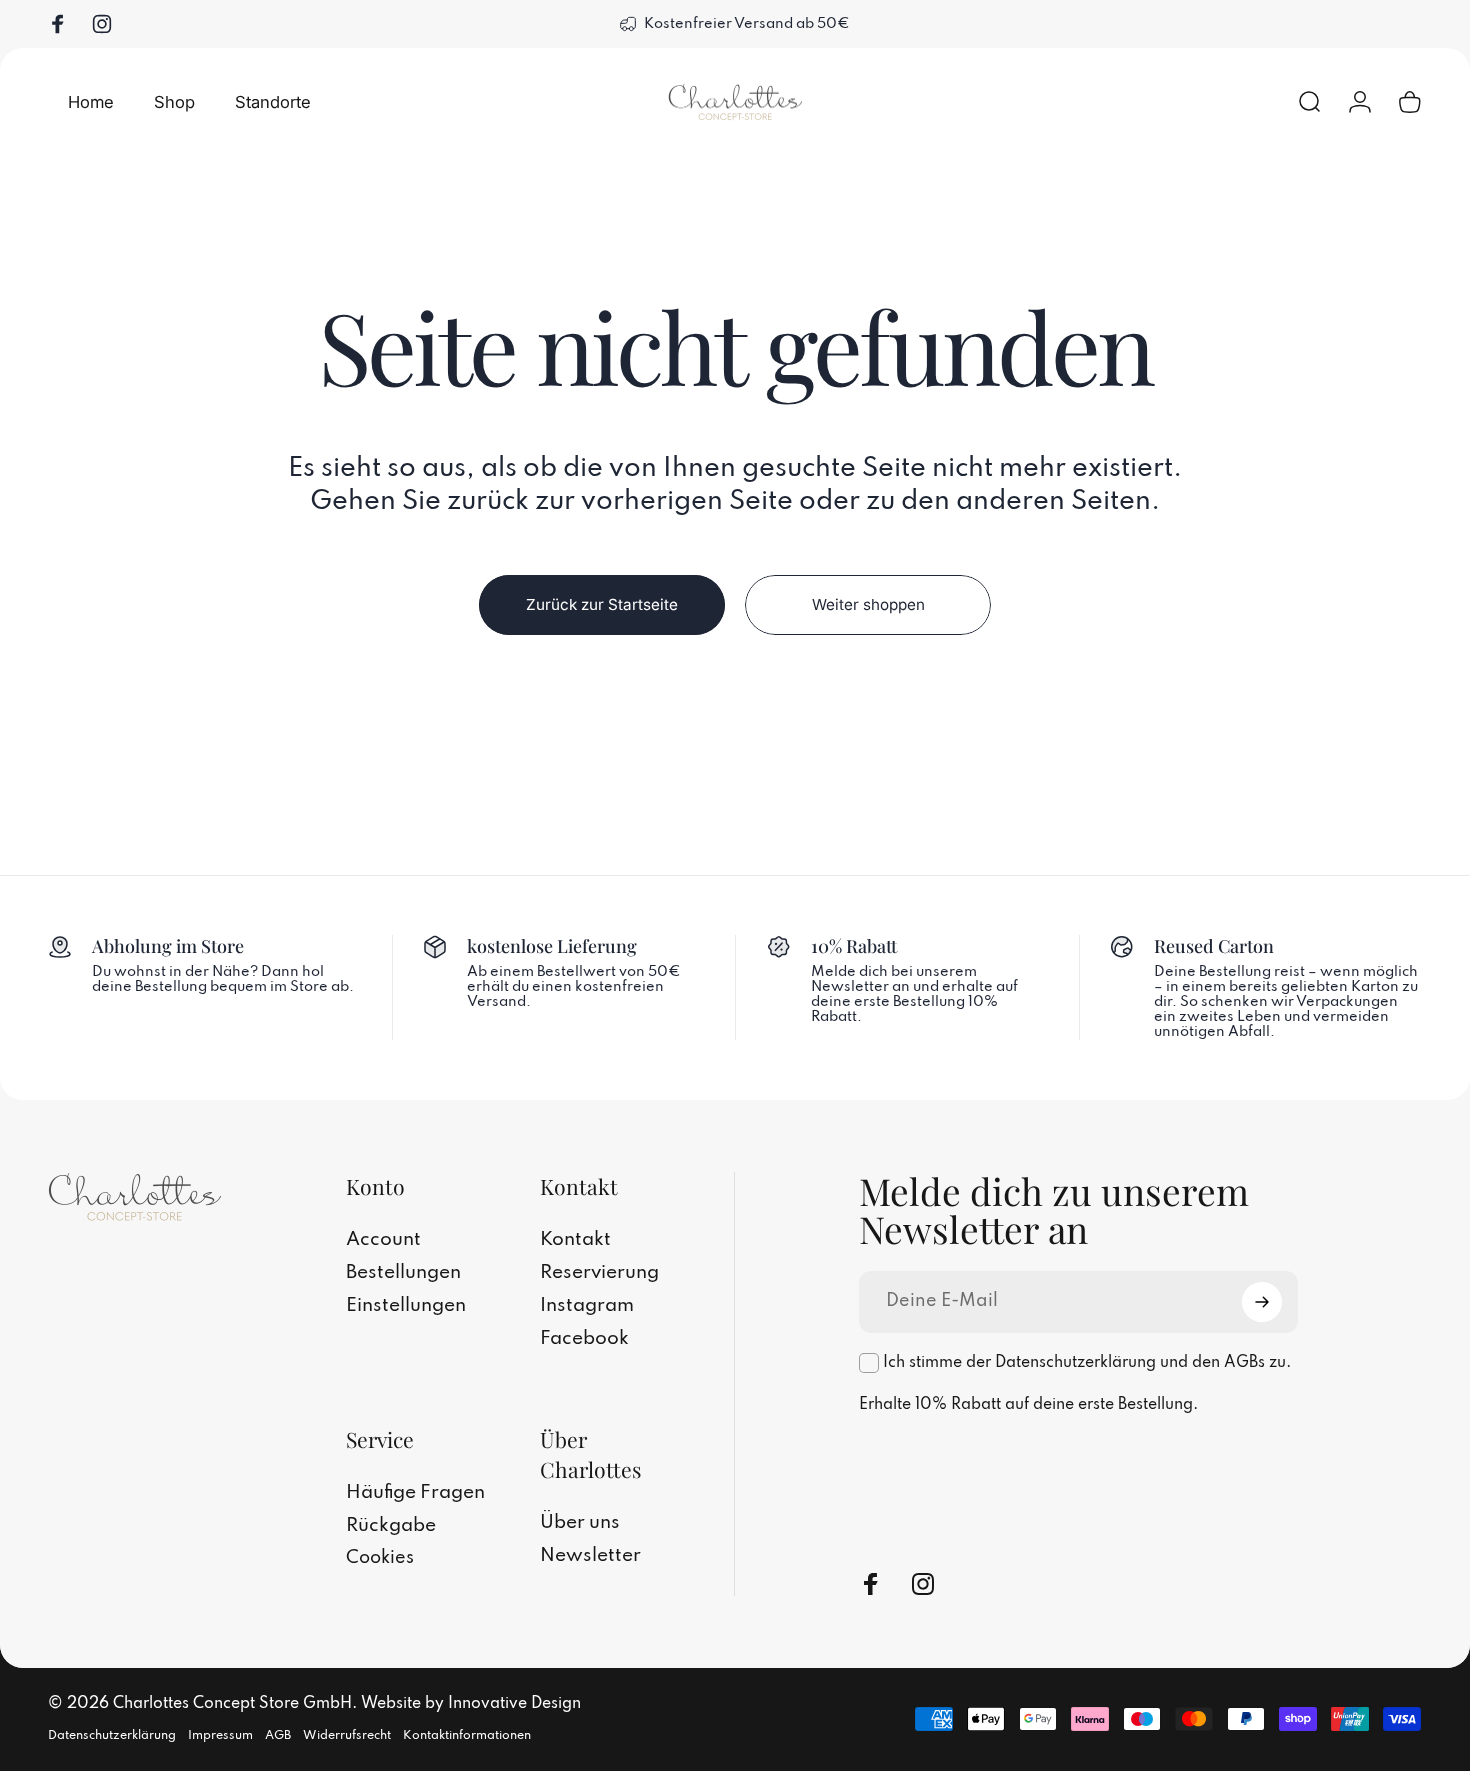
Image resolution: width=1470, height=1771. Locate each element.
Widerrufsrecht (347, 1735)
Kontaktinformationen (467, 1735)
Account (383, 1240)
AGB (278, 1735)
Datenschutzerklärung (112, 1735)
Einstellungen (406, 1306)
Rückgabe (391, 1526)
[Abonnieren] (1262, 1302)
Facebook (584, 1339)
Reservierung (599, 1273)
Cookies (380, 1558)
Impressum (220, 1735)
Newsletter (590, 1556)
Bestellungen (403, 1273)
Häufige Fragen (415, 1493)
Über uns (580, 1523)
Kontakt (575, 1240)
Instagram (587, 1306)
